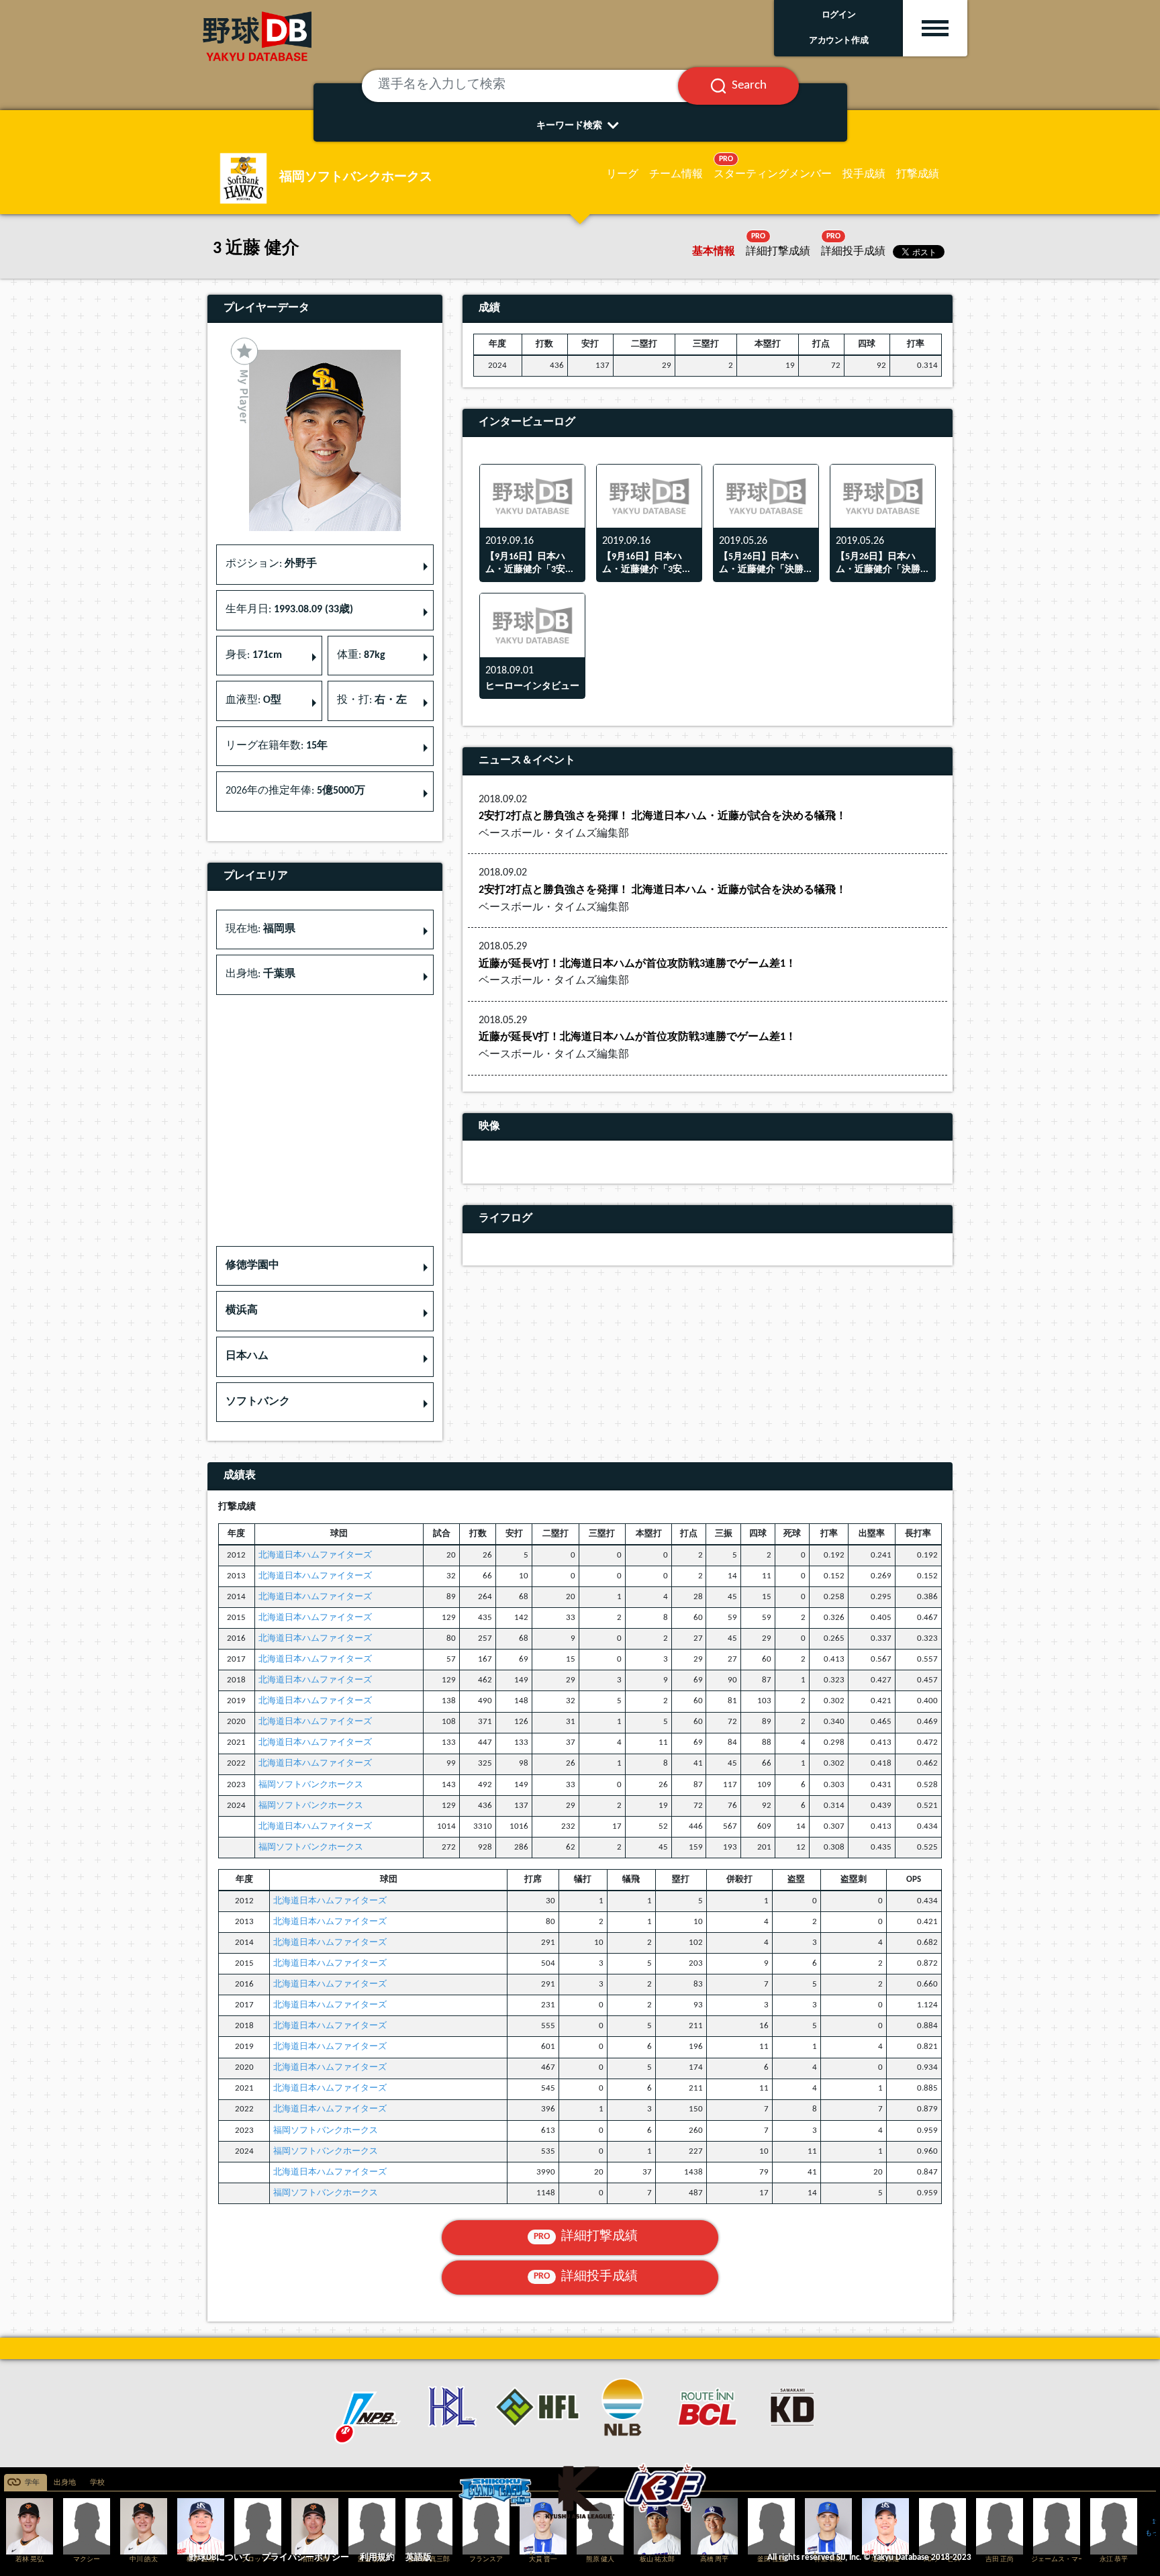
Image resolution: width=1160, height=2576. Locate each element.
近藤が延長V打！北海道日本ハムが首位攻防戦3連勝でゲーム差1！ (637, 964)
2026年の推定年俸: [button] (295, 791)
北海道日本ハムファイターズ (315, 1555)
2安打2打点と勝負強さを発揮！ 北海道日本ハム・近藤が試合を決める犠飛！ (663, 816)
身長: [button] (254, 655)
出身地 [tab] (65, 2483)
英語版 (419, 2558)
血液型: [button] (253, 700)
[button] (325, 1266)
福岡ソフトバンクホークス (311, 1785)
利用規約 (377, 2558)
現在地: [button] (260, 929)
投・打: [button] (372, 700)
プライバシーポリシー (305, 2558)
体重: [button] (361, 655)
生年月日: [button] (289, 610)
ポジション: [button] (271, 564)
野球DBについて (220, 2558)
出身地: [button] (260, 974)
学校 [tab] (97, 2483)
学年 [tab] (32, 2483)
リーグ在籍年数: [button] (277, 746)
